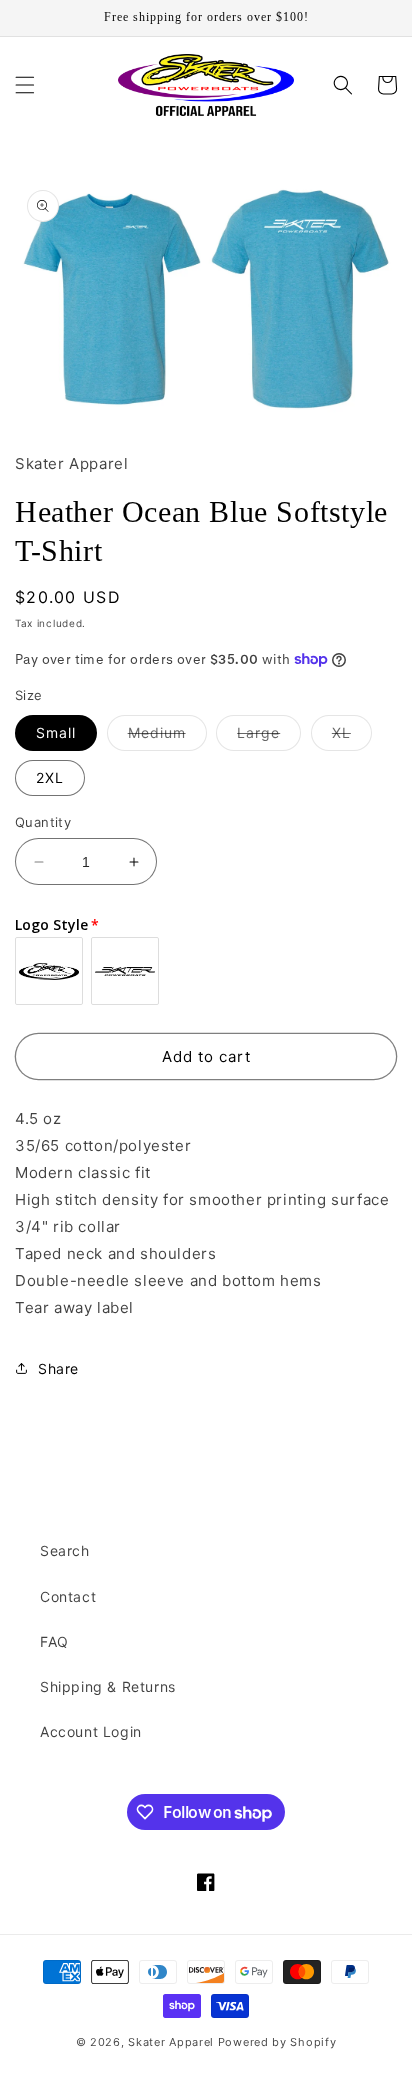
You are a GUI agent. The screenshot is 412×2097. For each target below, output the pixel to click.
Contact (68, 1596)
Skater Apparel (171, 2042)
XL (352, 737)
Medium (167, 737)
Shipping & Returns (108, 1686)
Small (56, 732)
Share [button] (58, 1368)
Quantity (43, 822)
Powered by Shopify (277, 2042)
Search (65, 1550)
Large (269, 737)
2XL (50, 777)
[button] (25, 85)
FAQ (54, 1641)
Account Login (91, 1731)
